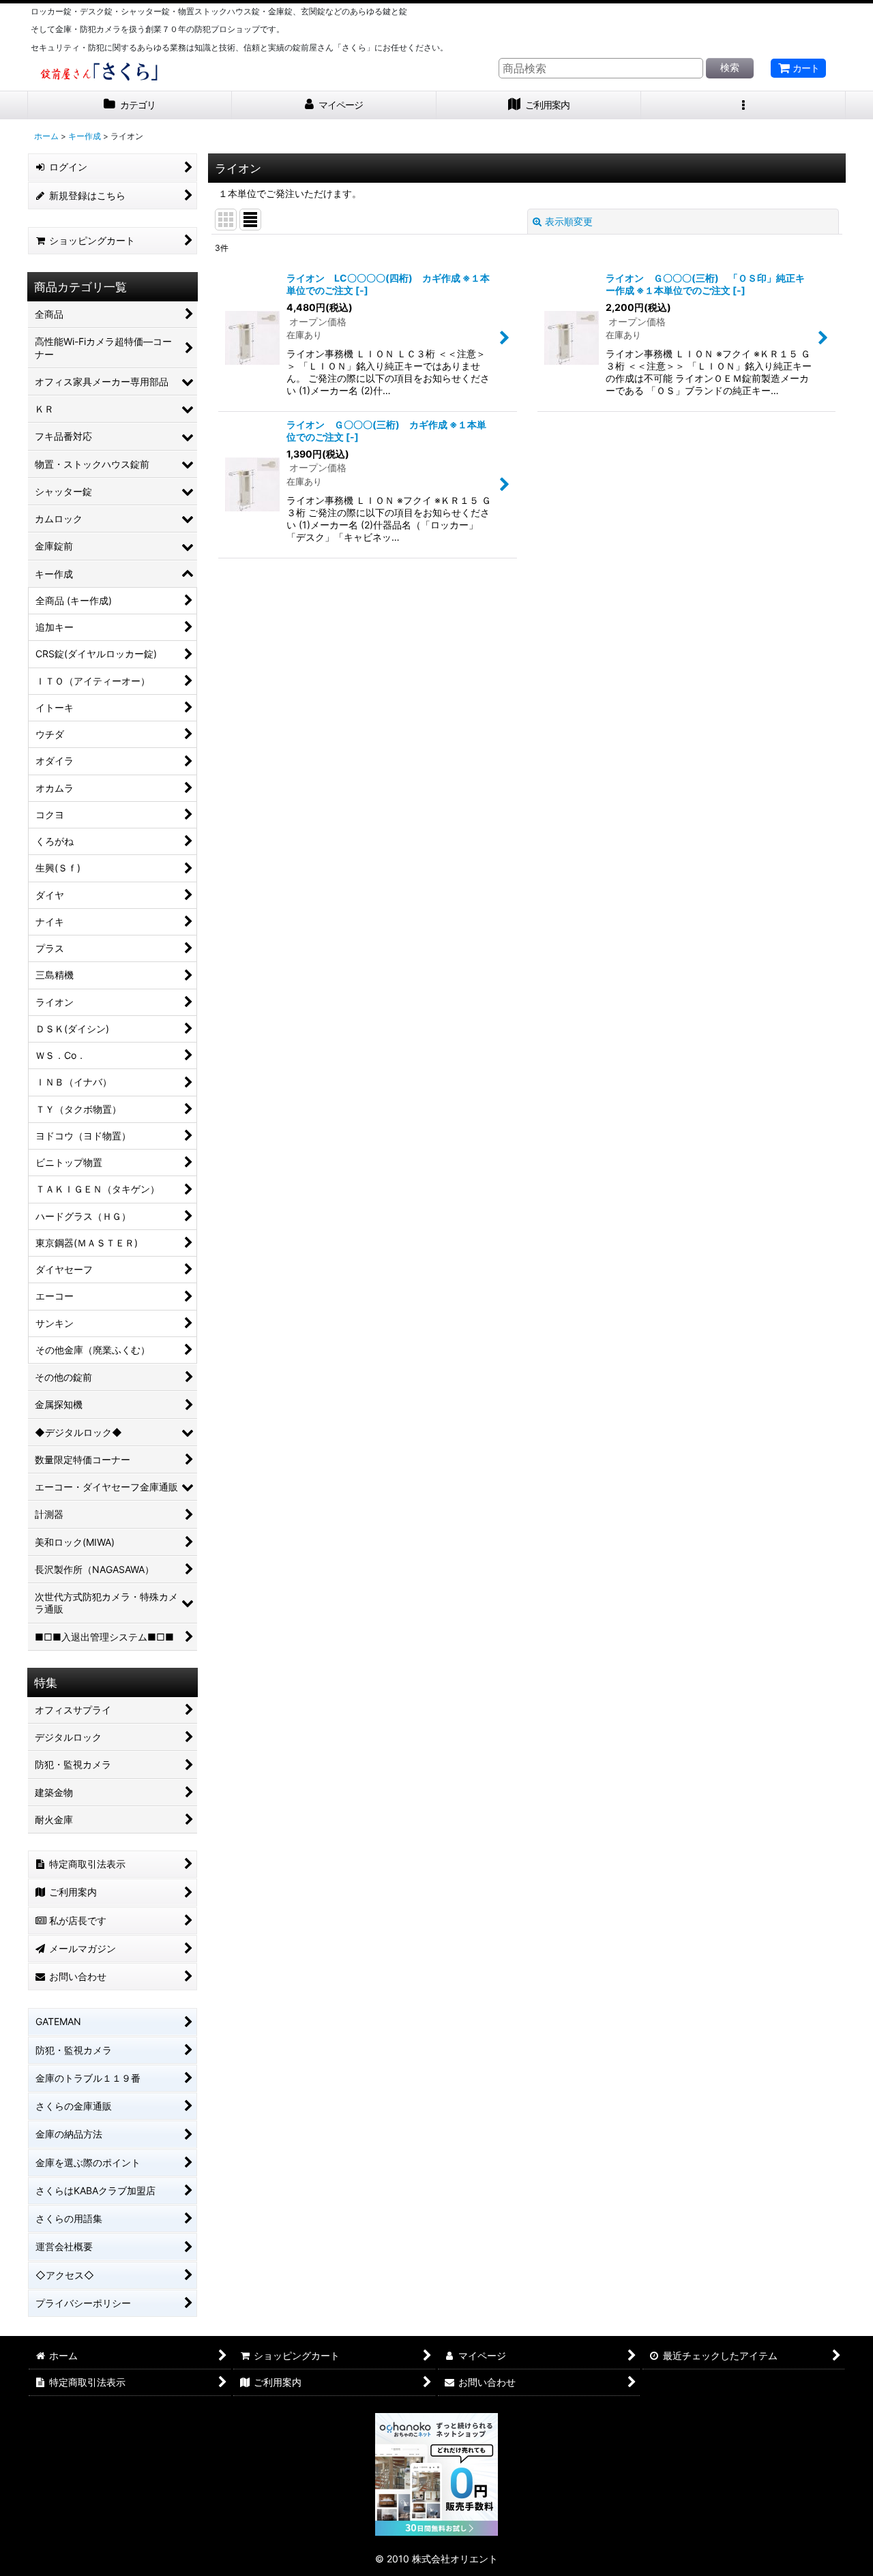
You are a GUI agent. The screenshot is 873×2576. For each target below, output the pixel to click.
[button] (743, 105)
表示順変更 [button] (569, 221)
